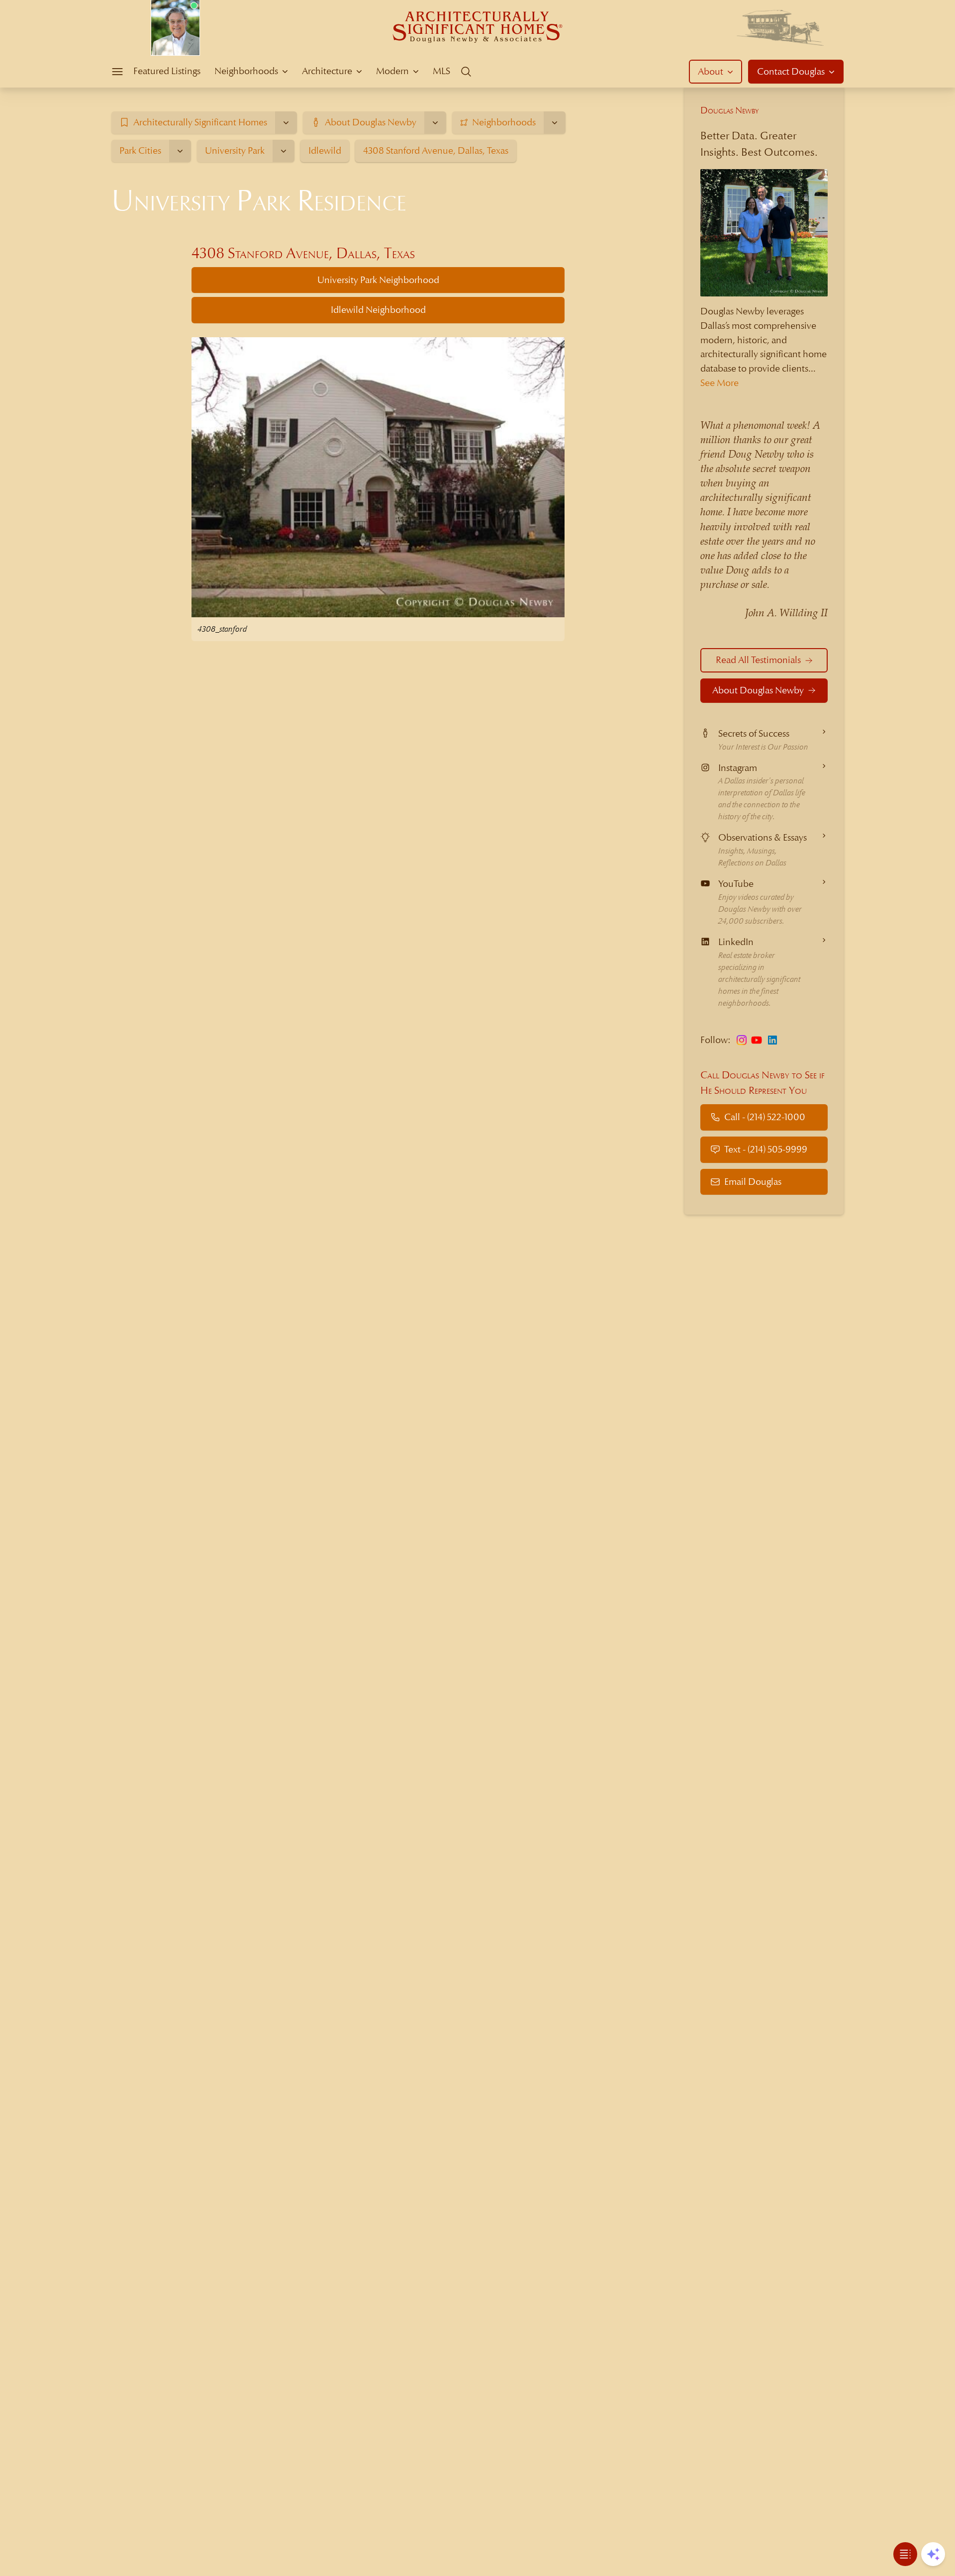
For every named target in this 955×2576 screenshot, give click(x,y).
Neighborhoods (246, 71)
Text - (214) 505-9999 (766, 1149)
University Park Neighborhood (378, 280)
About (711, 71)
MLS (441, 71)
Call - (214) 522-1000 (765, 1117)
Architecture (327, 71)
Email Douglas (753, 1182)
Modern (392, 71)
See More (719, 383)
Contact (791, 71)
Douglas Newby (730, 110)
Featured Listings (167, 71)
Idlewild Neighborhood (378, 310)
